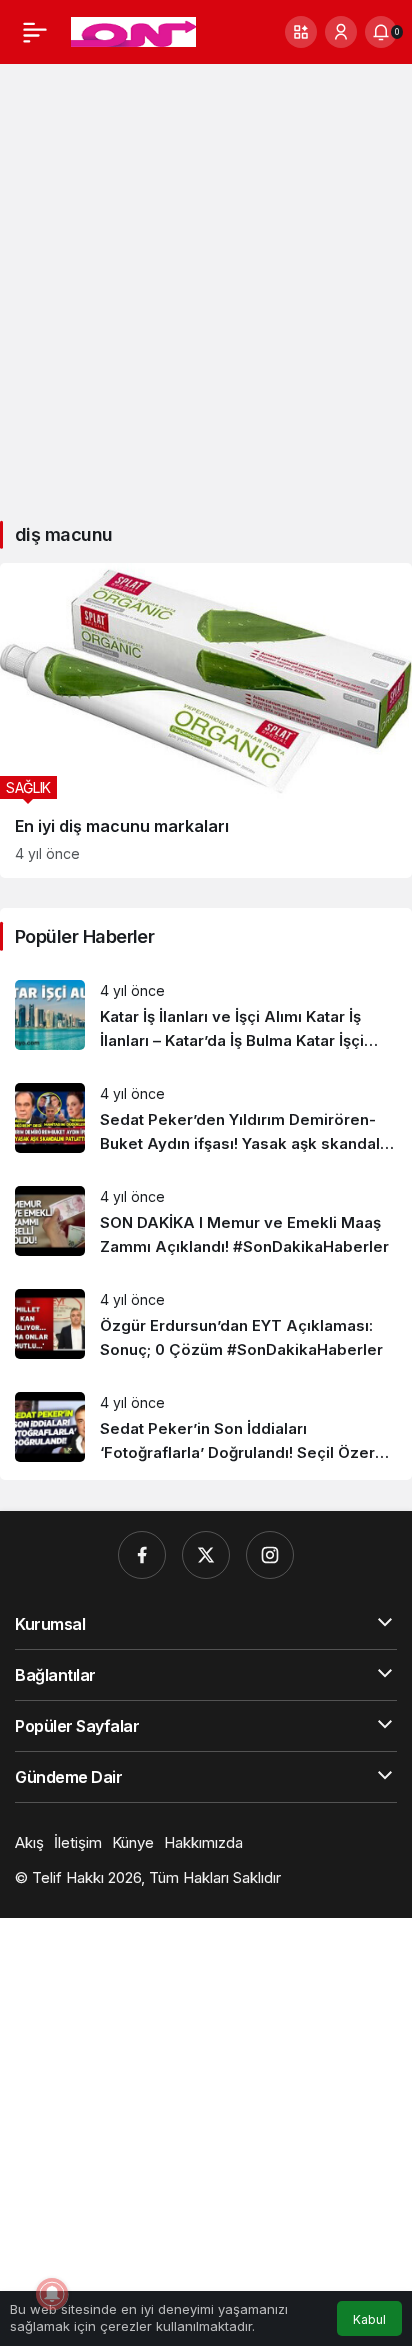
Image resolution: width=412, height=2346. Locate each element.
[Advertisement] (206, 285)
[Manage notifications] (52, 2294)
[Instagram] (270, 1555)
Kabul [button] (369, 2319)
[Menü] (35, 32)
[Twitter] (206, 1555)
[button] (301, 32)
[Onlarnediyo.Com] (133, 30)
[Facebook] (142, 1555)
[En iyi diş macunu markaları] (206, 720)
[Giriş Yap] (341, 32)
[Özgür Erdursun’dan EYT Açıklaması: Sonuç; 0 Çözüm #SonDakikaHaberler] (206, 1325)
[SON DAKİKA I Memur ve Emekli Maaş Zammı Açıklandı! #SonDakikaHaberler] (206, 1222)
